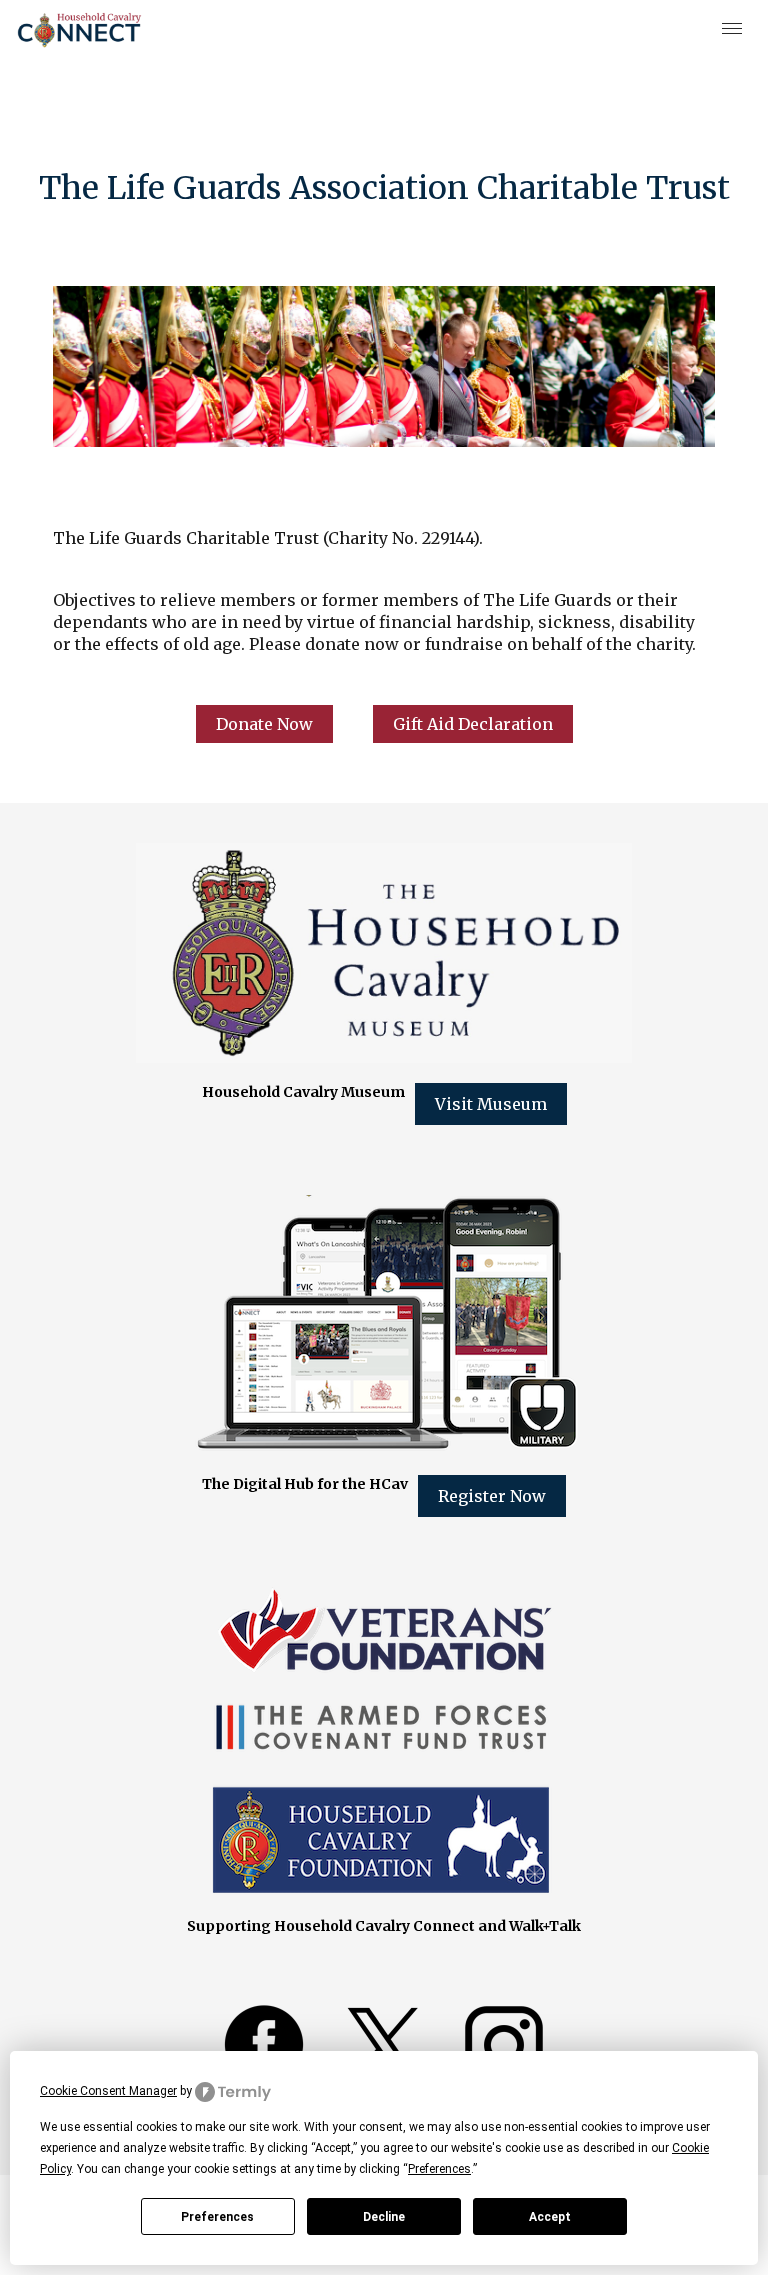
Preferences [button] (439, 2169)
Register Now (492, 1496)
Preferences (217, 2217)
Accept (550, 2217)
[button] (733, 30)
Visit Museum (491, 1104)
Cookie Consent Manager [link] (108, 2091)
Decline (384, 2217)
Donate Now (264, 724)
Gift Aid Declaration (473, 724)
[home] (79, 30)
